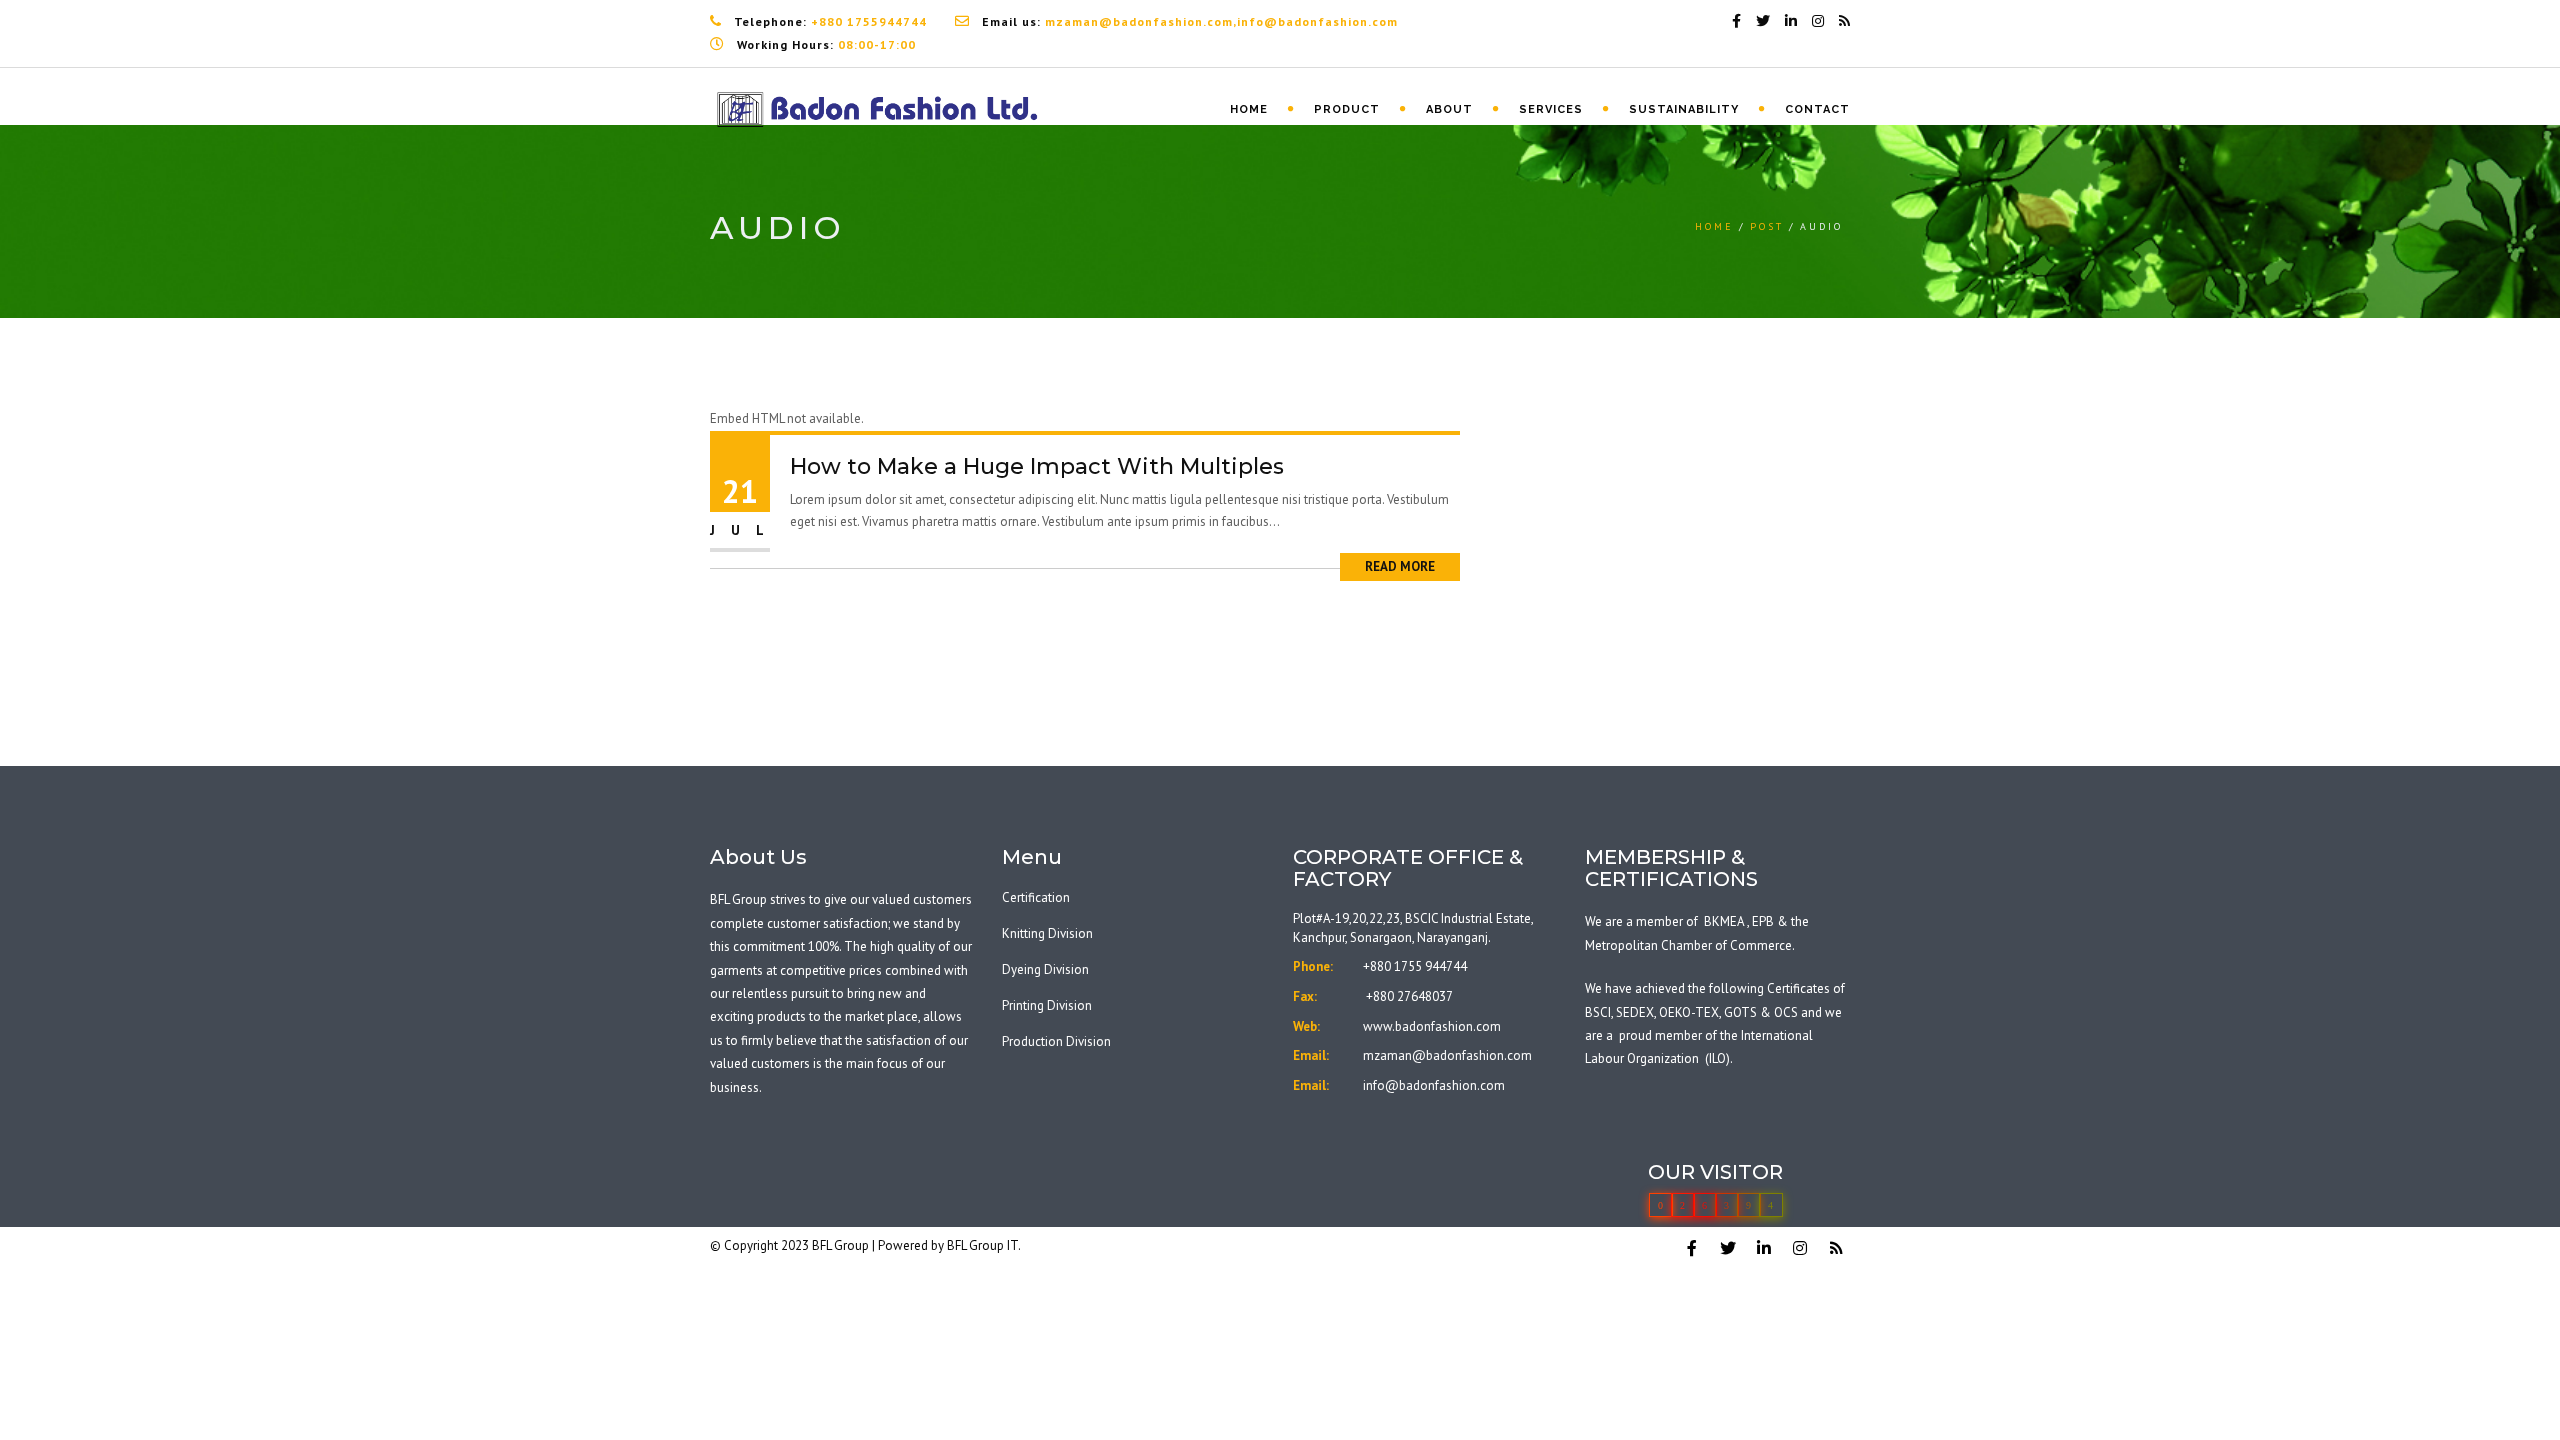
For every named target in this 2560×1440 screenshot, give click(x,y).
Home (1249, 109)
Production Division (1056, 1041)
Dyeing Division (1045, 969)
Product (1347, 109)
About (1449, 109)
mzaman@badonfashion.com (1447, 1055)
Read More (1400, 566)
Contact (1817, 109)
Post (1767, 226)
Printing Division (1047, 1005)
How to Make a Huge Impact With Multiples (1037, 466)
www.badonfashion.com (1432, 1026)
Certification (1036, 897)
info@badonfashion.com (1434, 1085)
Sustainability (1684, 109)
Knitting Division (1047, 933)
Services (1551, 109)
